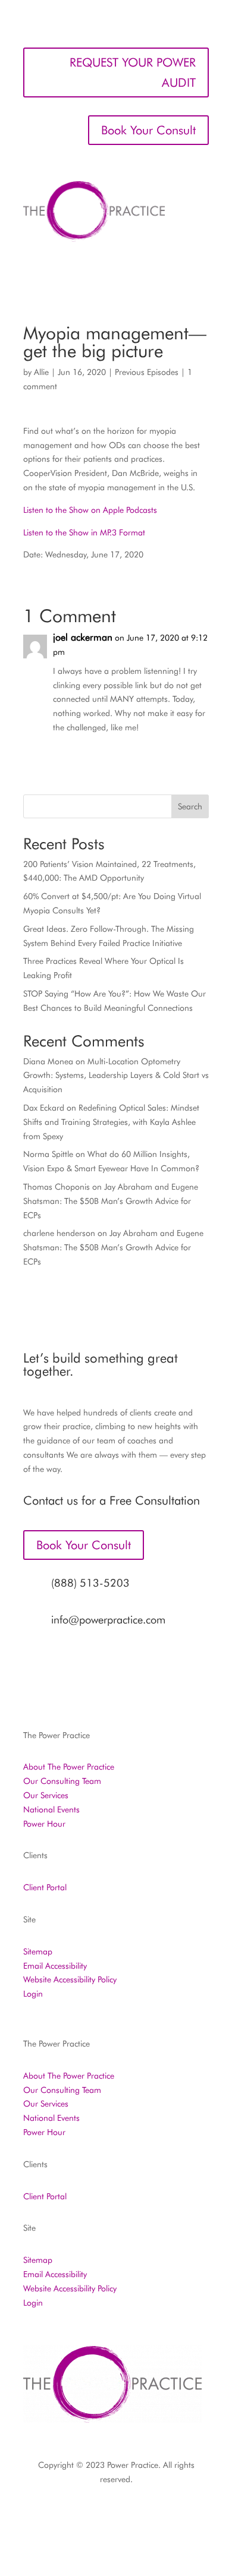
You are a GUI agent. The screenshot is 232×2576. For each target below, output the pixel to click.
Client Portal (45, 1887)
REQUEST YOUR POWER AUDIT (133, 72)
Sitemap (38, 1951)
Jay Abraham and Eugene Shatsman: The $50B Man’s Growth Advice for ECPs (111, 1201)
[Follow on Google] (164, 2514)
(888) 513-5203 (90, 1583)
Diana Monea (48, 1061)
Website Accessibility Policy (70, 1979)
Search (190, 806)
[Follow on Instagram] (68, 2514)
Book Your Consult (148, 130)
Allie (41, 372)
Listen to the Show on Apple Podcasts (90, 510)
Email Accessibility (55, 1966)
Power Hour (44, 1824)
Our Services (46, 1795)
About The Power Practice (69, 1767)
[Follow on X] (92, 2514)
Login (33, 1994)
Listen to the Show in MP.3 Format (84, 532)
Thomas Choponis (57, 1187)
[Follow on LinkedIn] (116, 2514)
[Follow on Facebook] (45, 2514)
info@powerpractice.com (108, 1620)
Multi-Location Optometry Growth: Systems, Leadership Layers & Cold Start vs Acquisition (116, 1076)
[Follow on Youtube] (187, 2514)
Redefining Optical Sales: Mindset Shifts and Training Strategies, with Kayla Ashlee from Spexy (111, 1122)
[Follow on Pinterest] (140, 2514)
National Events (51, 1809)
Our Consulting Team (62, 1781)
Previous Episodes (147, 372)
